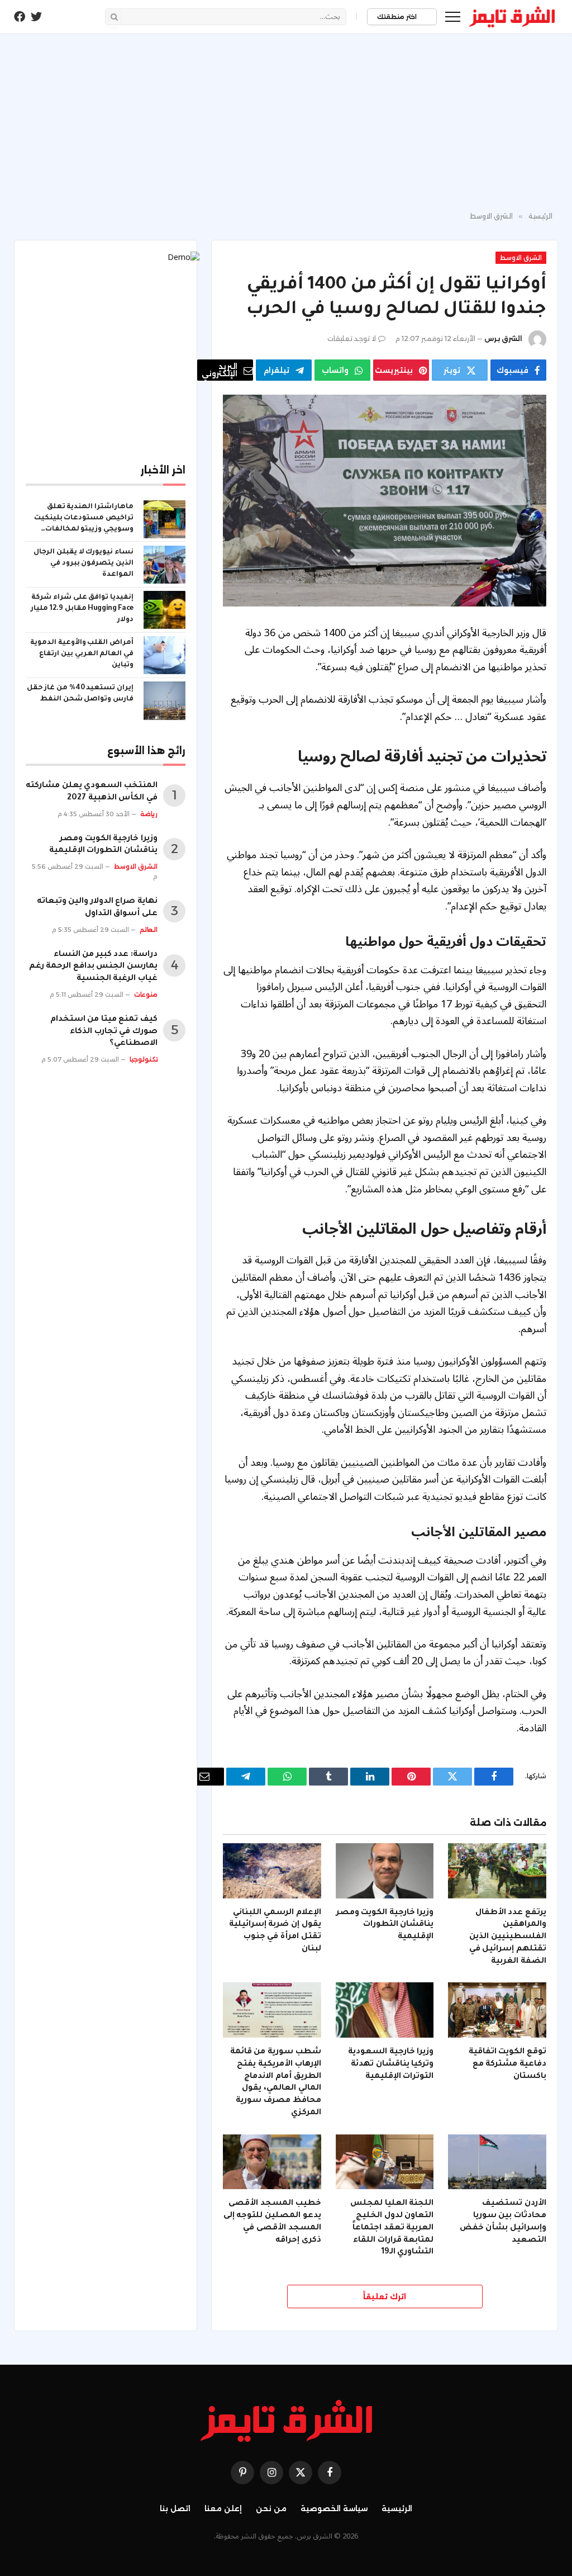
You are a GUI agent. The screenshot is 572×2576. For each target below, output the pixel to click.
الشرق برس (503, 338)
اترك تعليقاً (385, 2296)
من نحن (271, 2508)
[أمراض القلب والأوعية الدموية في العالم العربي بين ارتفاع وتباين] (165, 655)
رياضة (149, 814)
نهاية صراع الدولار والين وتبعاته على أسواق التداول (97, 908)
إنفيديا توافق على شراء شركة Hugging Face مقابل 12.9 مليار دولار (82, 609)
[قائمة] (453, 16)
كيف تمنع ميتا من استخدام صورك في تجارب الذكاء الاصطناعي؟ (104, 1032)
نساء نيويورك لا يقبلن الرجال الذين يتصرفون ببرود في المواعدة (84, 563)
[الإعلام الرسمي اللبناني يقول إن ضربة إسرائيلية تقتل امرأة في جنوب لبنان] (272, 1871)
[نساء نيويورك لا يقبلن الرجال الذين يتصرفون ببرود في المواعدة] (165, 565)
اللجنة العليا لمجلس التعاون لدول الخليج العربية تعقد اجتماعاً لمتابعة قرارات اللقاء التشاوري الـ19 (392, 2228)
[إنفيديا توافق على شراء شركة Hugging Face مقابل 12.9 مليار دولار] (165, 610)
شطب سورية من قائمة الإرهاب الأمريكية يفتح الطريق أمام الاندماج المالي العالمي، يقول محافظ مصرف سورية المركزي (276, 2083)
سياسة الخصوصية (334, 2508)
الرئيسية (397, 2508)
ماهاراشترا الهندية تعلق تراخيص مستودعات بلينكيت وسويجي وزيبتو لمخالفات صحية (84, 519)
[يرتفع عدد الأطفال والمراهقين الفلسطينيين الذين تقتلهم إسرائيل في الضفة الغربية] (497, 1871)
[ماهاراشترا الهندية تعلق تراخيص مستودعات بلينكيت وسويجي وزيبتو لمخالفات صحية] (165, 519)
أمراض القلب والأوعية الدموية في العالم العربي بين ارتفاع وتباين (82, 654)
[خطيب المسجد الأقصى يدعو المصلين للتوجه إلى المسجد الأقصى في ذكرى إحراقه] (272, 2162)
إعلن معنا (223, 2508)
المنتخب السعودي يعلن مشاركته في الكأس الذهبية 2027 (92, 792)
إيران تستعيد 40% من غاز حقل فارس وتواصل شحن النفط (80, 694)
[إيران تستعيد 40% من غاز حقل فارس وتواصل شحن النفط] (165, 700)
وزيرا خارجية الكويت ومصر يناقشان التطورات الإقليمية (385, 1925)
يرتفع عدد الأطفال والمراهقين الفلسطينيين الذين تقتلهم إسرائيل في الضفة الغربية (508, 1937)
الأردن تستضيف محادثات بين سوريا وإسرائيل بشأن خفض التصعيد (503, 2222)
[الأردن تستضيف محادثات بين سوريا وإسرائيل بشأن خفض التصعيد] (497, 2162)
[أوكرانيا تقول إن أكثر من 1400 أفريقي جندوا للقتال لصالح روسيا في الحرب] (385, 500)
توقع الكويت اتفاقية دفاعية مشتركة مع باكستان (507, 2064)
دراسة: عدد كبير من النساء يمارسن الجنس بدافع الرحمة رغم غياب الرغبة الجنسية (93, 967)
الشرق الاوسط (521, 258)
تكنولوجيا (144, 1059)
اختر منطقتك (398, 17)
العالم (149, 930)
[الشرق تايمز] (512, 17)
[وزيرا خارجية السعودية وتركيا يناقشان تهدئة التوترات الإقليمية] (385, 2010)
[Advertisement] (286, 123)
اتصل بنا (175, 2508)
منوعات (146, 995)
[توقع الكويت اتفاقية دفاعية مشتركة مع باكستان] (497, 2010)
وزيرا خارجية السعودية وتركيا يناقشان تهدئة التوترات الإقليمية (391, 2064)
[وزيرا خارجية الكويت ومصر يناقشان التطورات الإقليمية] (385, 1871)
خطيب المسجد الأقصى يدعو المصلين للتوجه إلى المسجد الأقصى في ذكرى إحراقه (272, 2222)
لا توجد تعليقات (352, 338)
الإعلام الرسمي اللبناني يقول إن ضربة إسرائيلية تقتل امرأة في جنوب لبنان (275, 1931)
